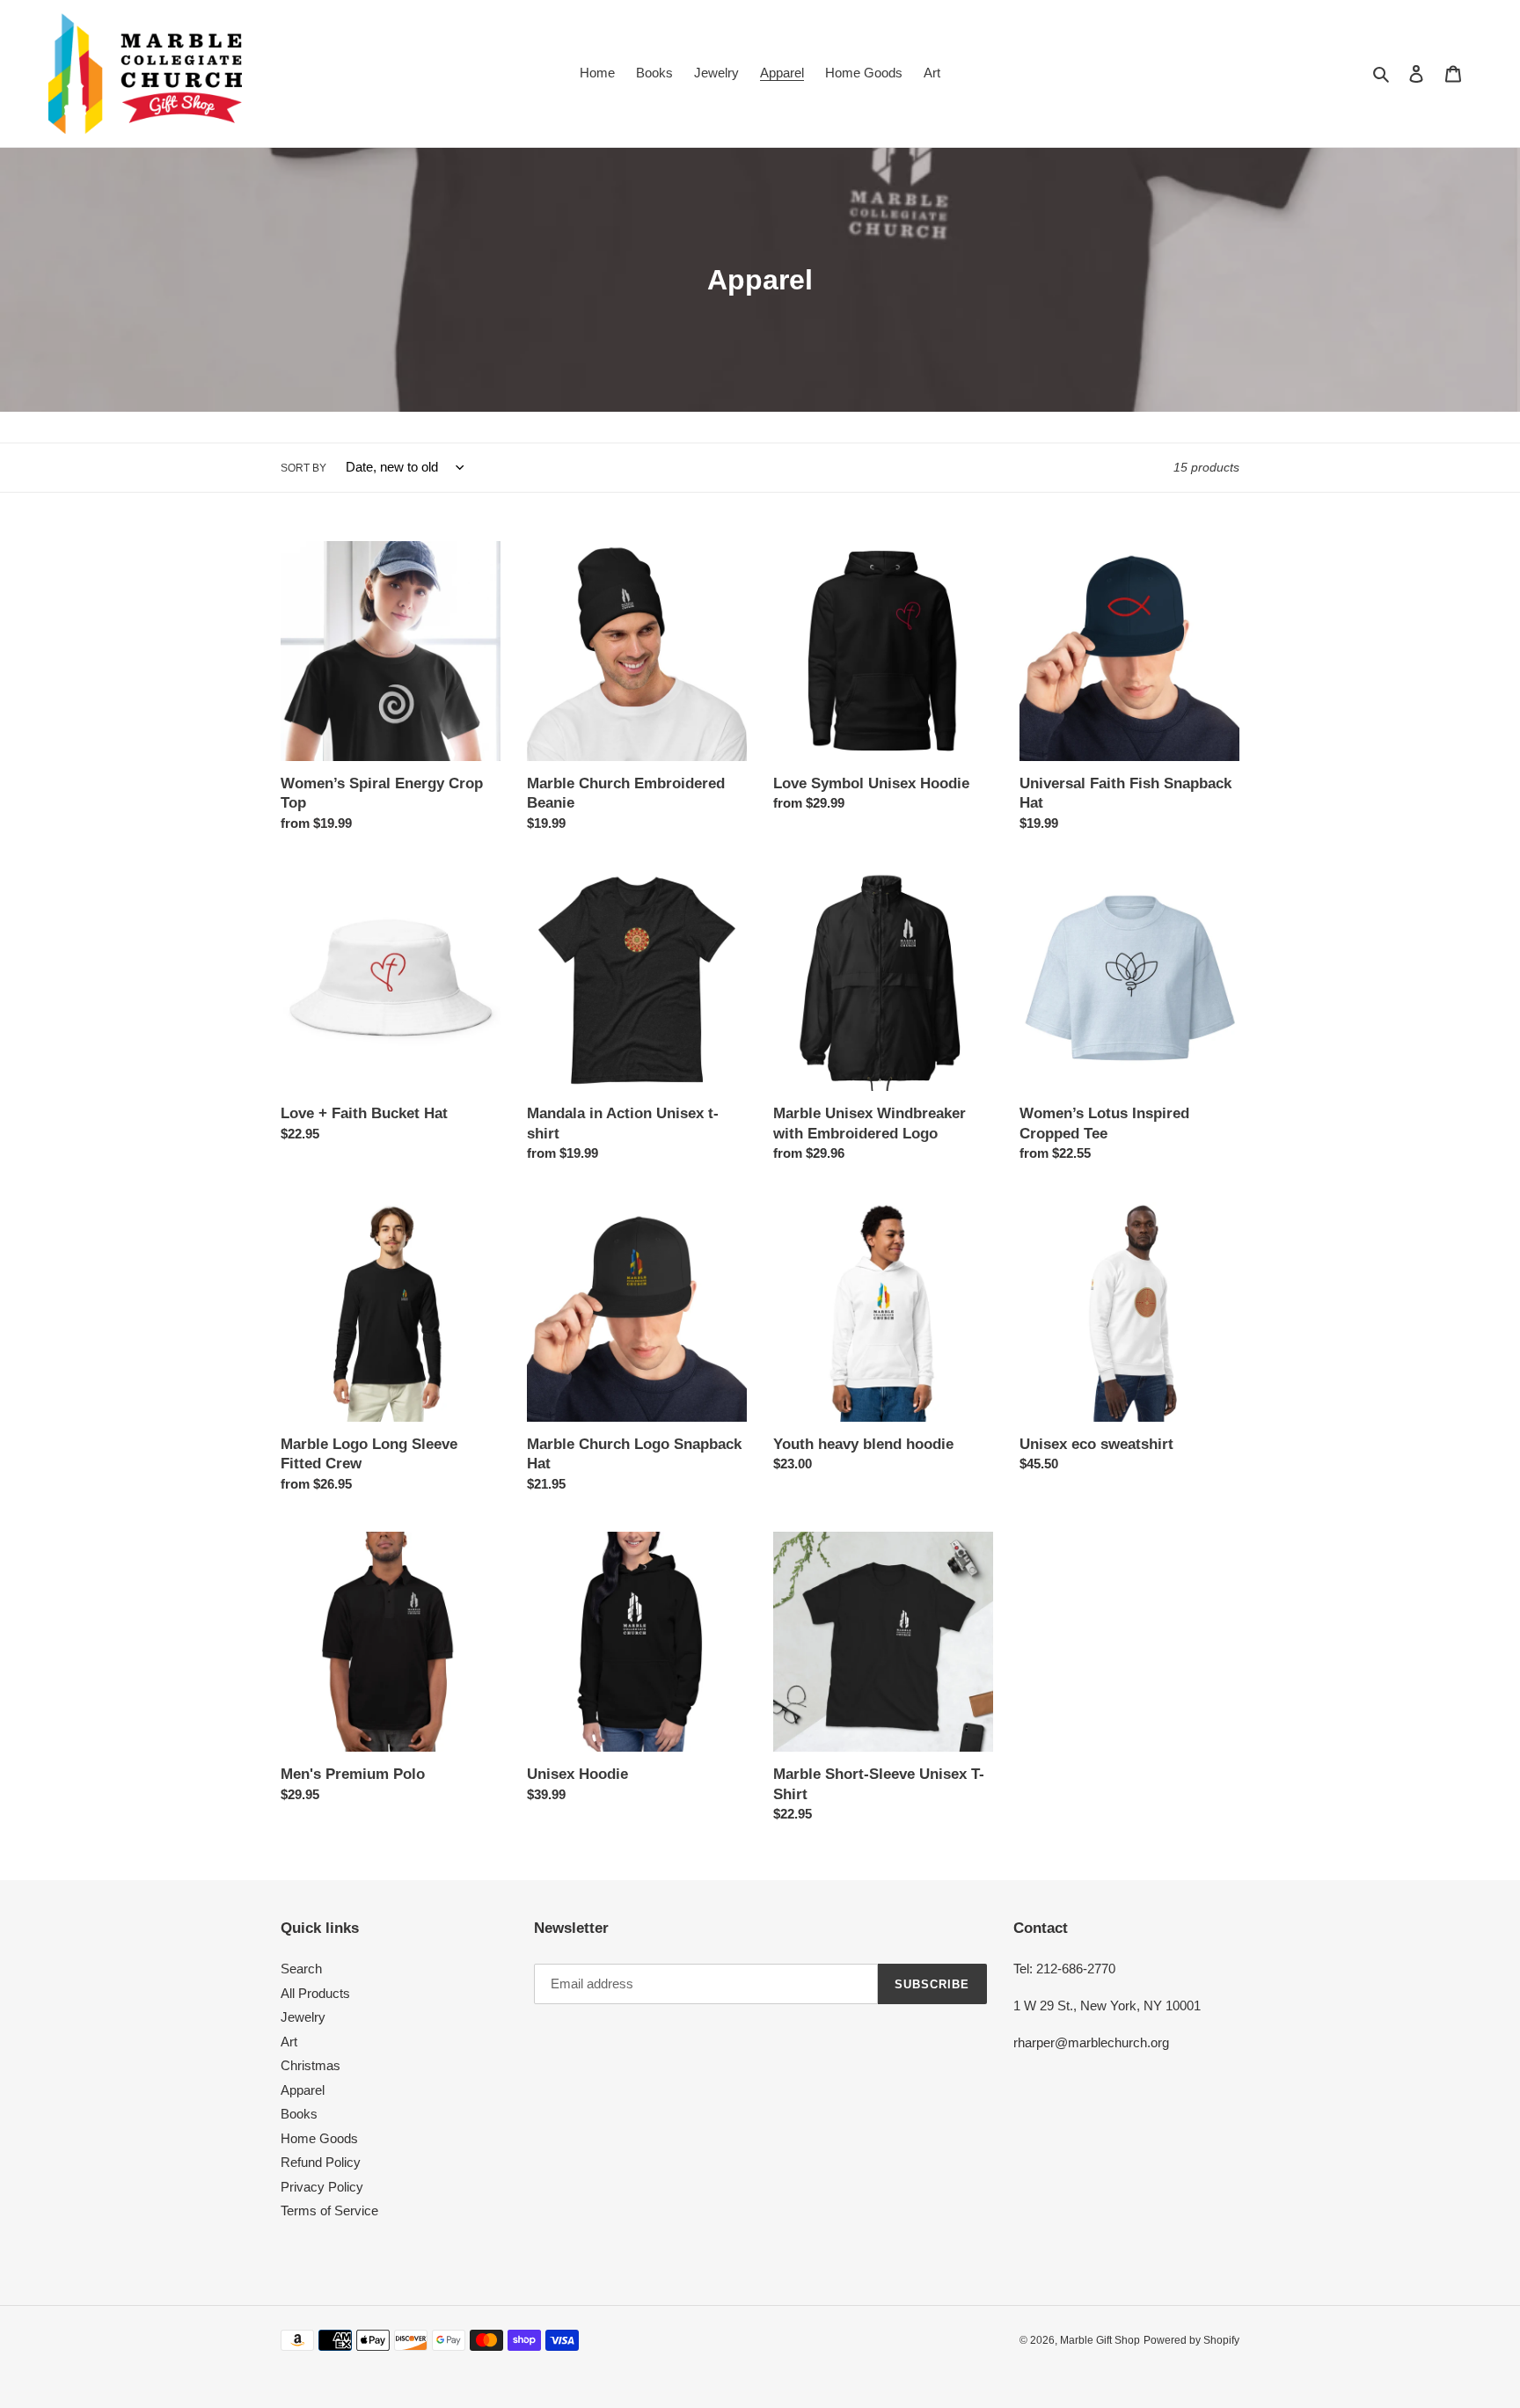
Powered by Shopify (1191, 2340)
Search (301, 1969)
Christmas (311, 2065)
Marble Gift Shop (1100, 2340)
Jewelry (303, 2017)
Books (299, 2114)
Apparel (303, 2090)
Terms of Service (329, 2210)
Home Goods (319, 2138)
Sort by (303, 468)
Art (289, 2042)
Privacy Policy (322, 2187)
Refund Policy (321, 2162)
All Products (315, 1993)
